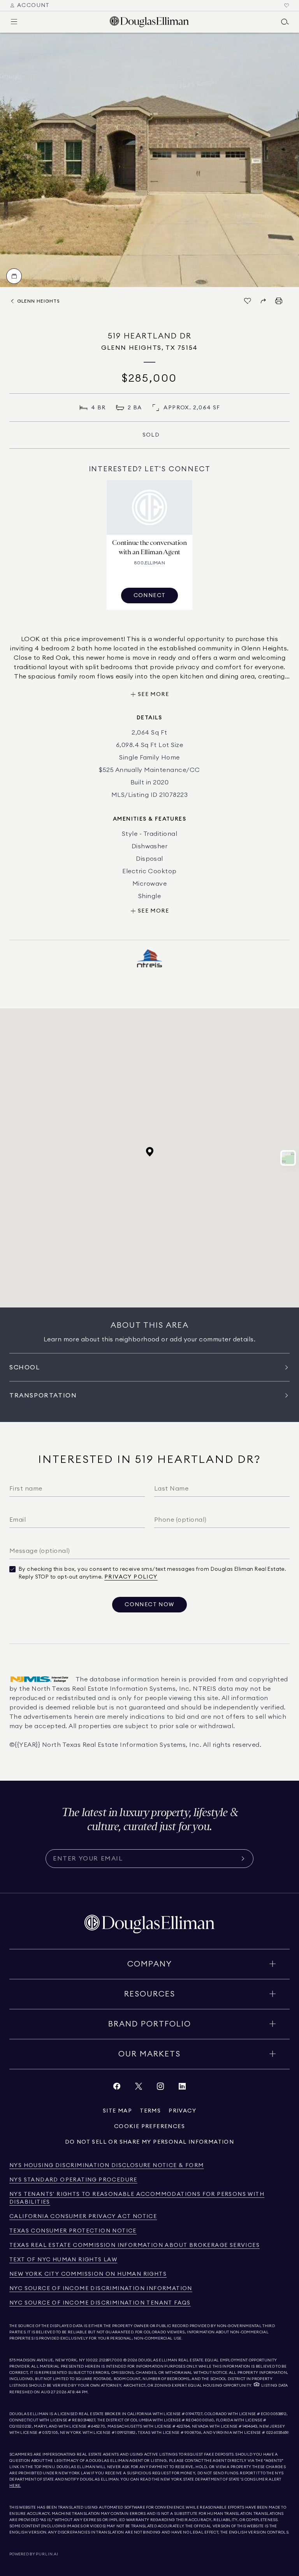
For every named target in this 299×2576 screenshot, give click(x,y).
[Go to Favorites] (287, 5)
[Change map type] (288, 1158)
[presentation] (149, 160)
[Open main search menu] (285, 22)
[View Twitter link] (139, 2088)
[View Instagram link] (160, 2088)
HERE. (15, 2486)
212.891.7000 (111, 2360)
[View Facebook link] (117, 2088)
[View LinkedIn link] (182, 2088)
